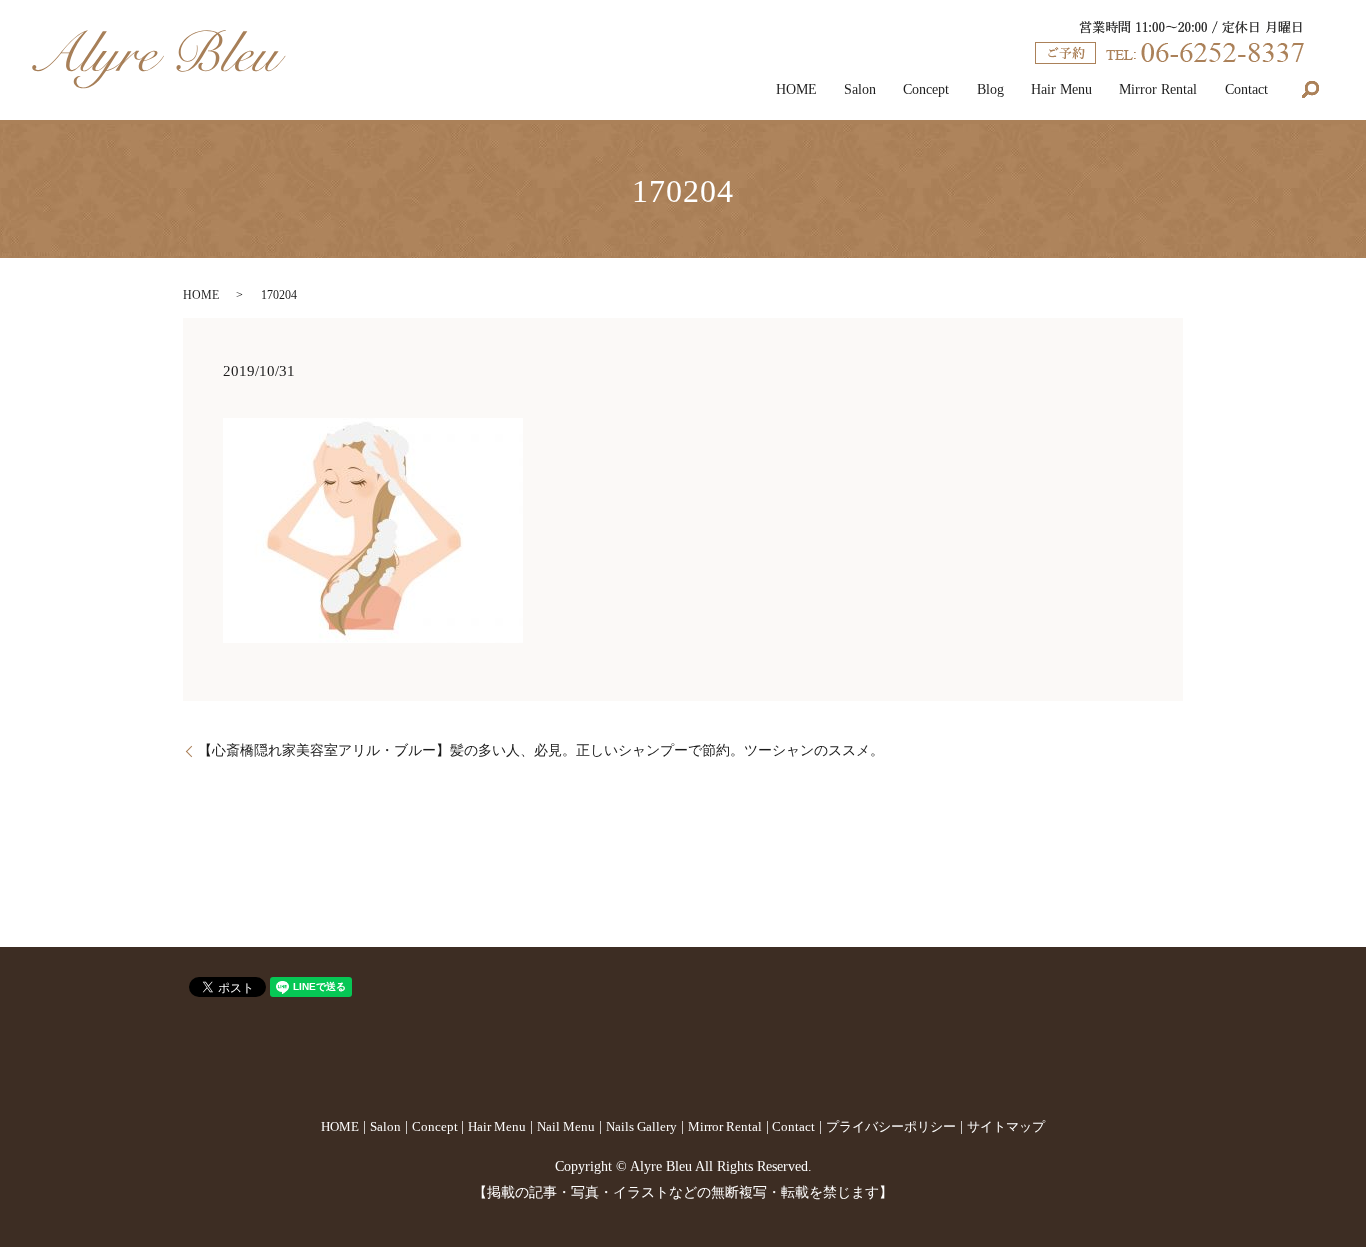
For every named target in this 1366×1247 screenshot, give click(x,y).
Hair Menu (1061, 89)
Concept (926, 89)
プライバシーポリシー (891, 1126)
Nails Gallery (641, 1126)
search (1310, 90)
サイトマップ (1006, 1126)
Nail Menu (566, 1126)
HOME (796, 89)
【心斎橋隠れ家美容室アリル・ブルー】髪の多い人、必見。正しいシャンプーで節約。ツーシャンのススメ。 (541, 750)
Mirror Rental (1158, 89)
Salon (860, 89)
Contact (1246, 89)
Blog (990, 89)
